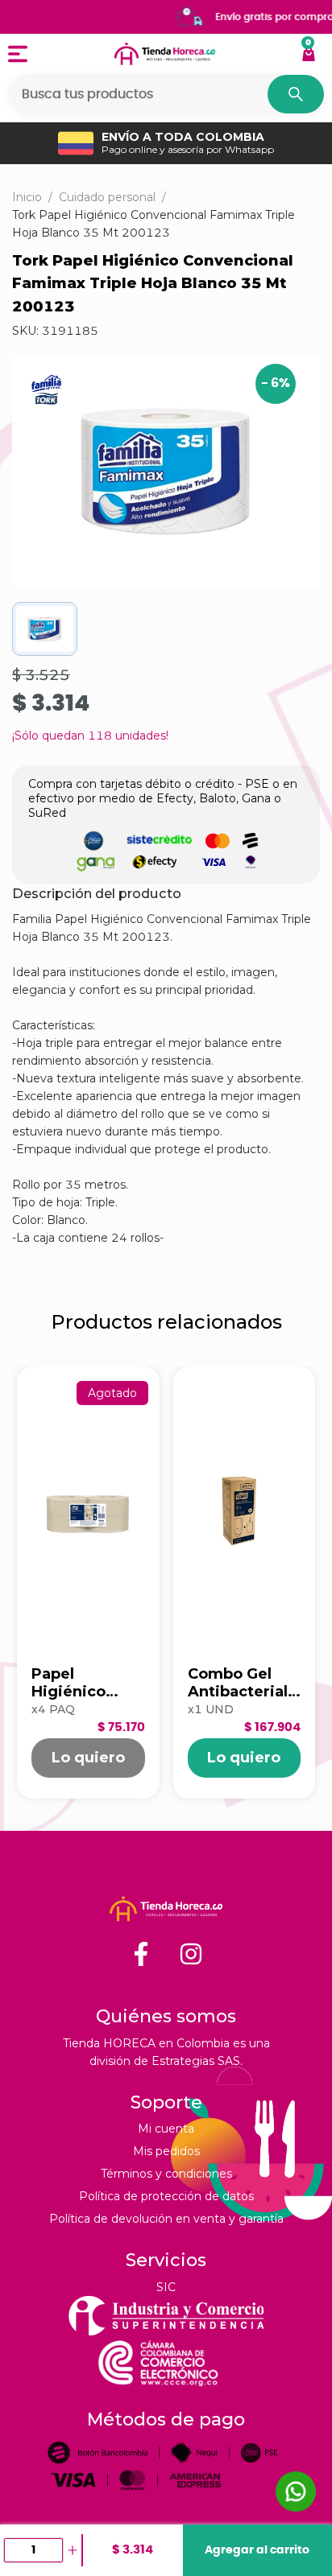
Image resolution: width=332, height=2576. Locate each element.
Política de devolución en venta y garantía (166, 2219)
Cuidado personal (107, 197)
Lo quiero (88, 1758)
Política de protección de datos (166, 2196)
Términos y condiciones (166, 2174)
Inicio (27, 197)
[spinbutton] (33, 2550)
